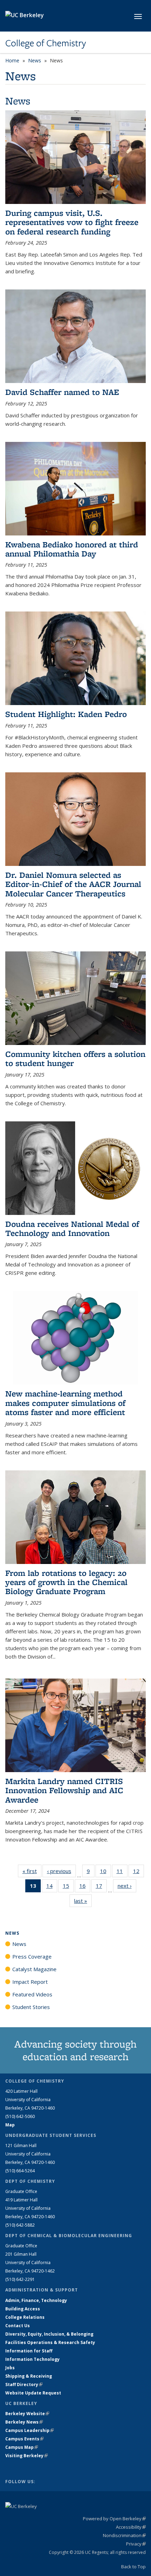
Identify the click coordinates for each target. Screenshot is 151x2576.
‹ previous (61, 1871)
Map (10, 2125)
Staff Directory (24, 2384)
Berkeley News (24, 2422)
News (35, 60)
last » (83, 1901)
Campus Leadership (29, 2430)
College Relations (25, 2317)
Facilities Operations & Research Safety (50, 2342)
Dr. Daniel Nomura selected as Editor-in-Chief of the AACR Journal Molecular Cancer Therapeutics (73, 884)
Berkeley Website (27, 2414)
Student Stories (31, 2007)
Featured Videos (32, 1994)
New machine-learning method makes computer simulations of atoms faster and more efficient (65, 1403)
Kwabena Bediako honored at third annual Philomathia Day (72, 549)
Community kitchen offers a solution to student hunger (75, 1058)
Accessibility (131, 2527)
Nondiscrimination (124, 2535)
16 (85, 1887)
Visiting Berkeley (27, 2456)
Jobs (10, 2368)
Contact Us (18, 2326)
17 (101, 1887)
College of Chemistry (46, 43)
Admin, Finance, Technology (36, 2300)
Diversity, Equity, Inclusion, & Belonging (49, 2334)
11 (122, 1873)
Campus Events (24, 2439)
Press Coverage (32, 1956)
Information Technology (32, 2359)
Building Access (23, 2309)
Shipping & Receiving (29, 2376)
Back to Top (133, 2567)
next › (127, 1886)
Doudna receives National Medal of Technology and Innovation (72, 1228)
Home (12, 60)
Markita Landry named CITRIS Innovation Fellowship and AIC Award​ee (64, 1790)
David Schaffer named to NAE (62, 392)
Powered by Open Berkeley (114, 2519)
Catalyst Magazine (34, 1969)
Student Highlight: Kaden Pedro (66, 714)
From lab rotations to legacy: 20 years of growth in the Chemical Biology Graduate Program (66, 1582)
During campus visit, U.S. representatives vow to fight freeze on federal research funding (72, 222)
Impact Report (30, 1982)
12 (139, 1873)
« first (32, 1871)
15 (68, 1887)
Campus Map (22, 2447)
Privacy (136, 2544)
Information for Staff (29, 2351)
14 (52, 1887)
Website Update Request (33, 2393)
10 (106, 1873)
